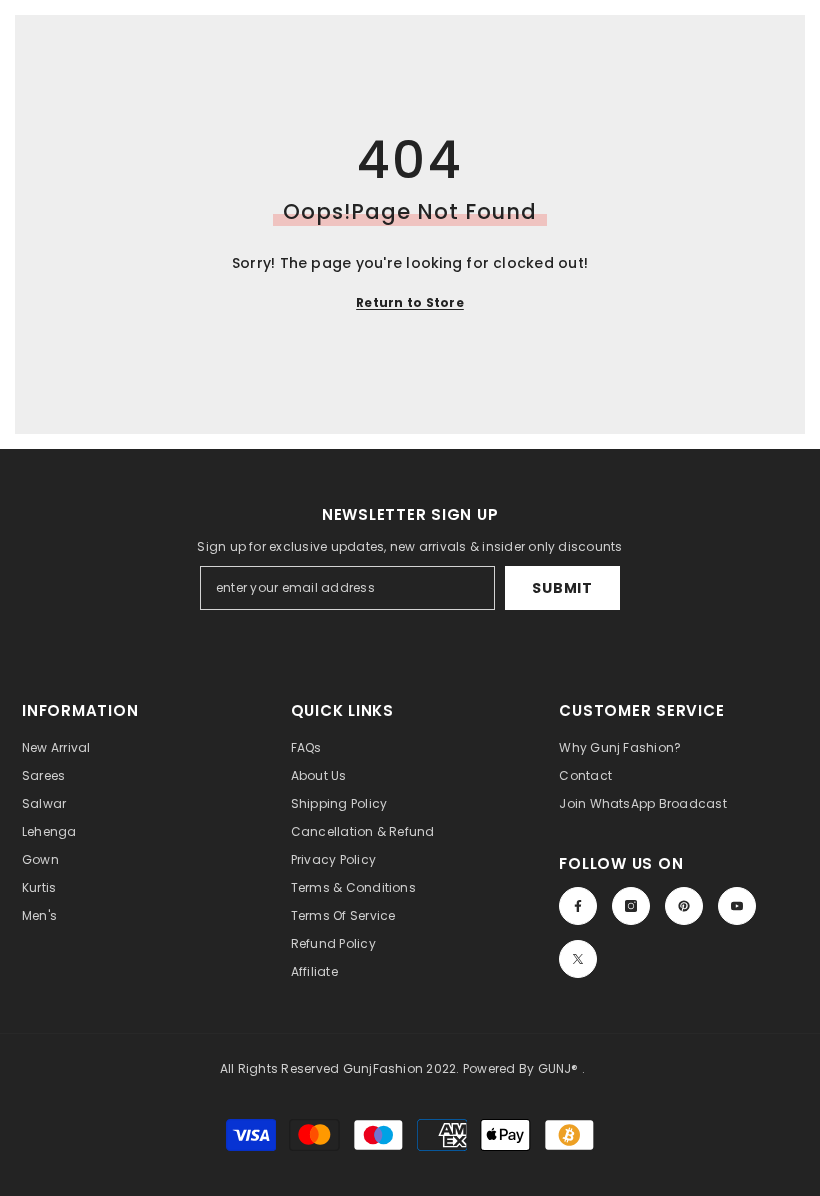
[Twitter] (578, 959)
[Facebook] (578, 906)
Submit (562, 588)
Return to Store (410, 302)
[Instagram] (631, 906)
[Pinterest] (684, 906)
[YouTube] (737, 906)
